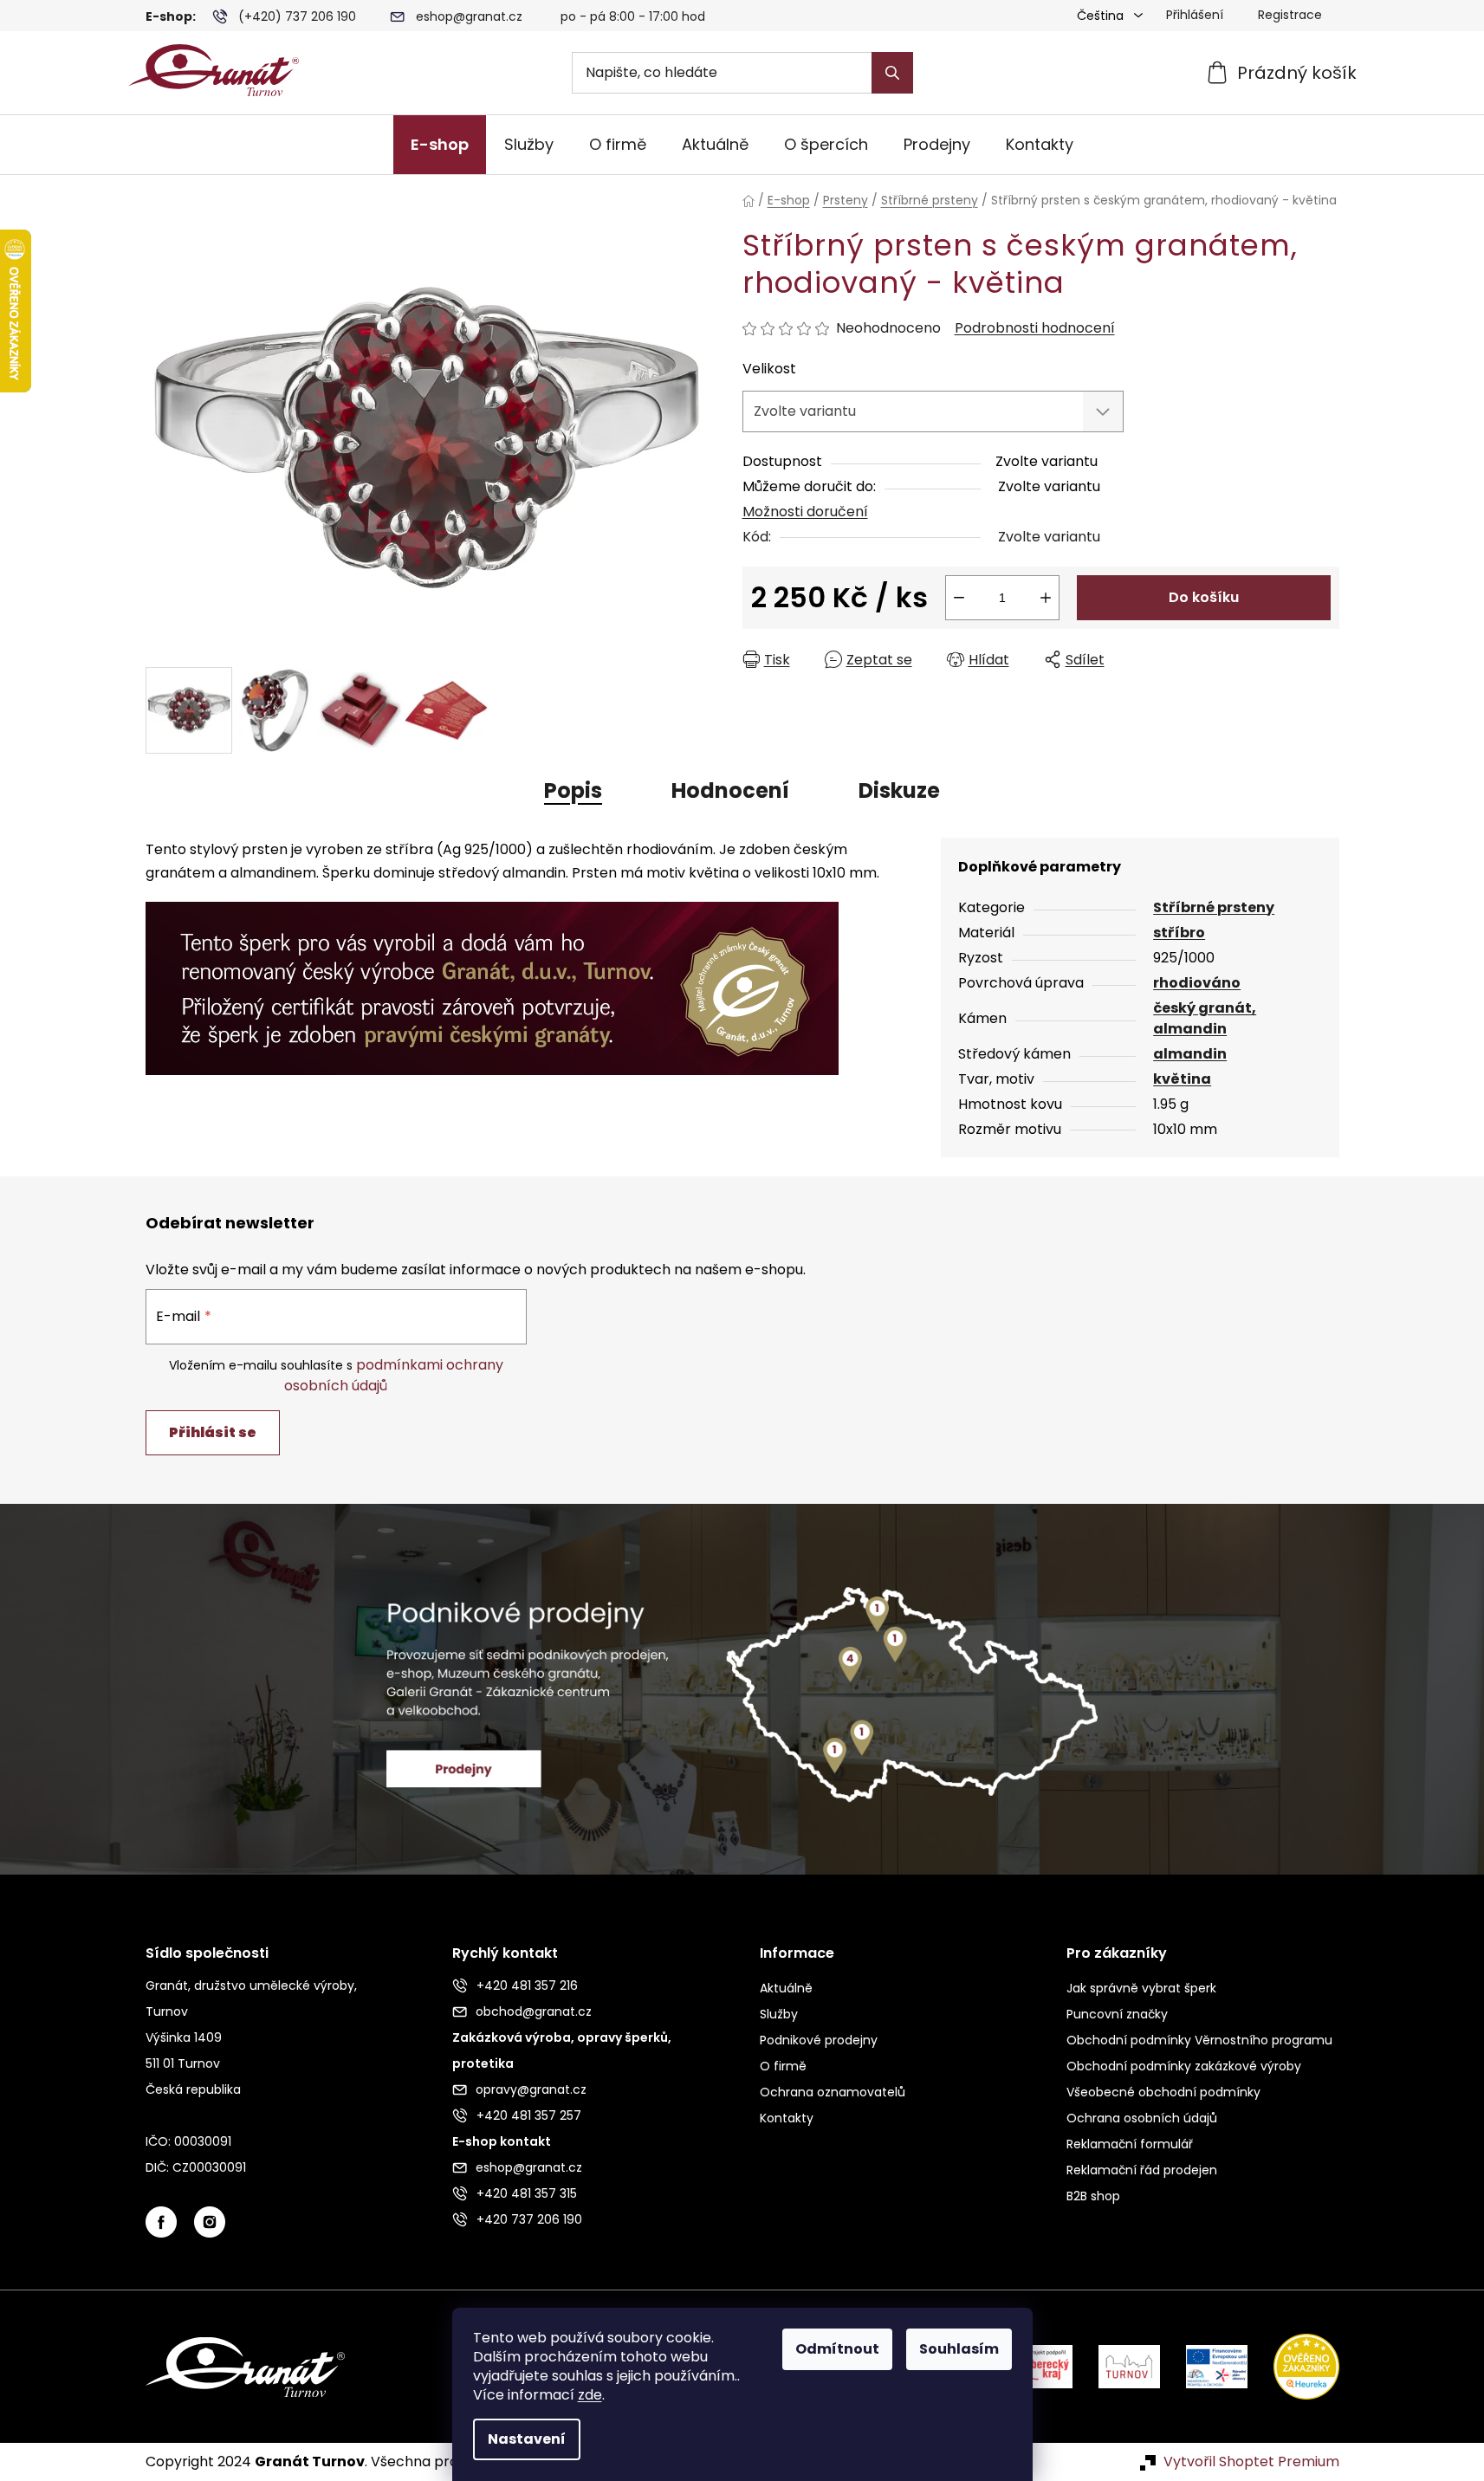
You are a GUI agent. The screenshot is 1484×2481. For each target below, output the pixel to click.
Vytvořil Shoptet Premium (1251, 2462)
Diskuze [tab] (899, 790)
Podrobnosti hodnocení (1035, 328)
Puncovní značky (1117, 2014)
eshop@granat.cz (469, 16)
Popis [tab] (573, 790)
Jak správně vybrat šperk (1141, 1988)
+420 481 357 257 (529, 2115)
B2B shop (1093, 2196)
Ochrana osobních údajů (1142, 2118)
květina (1182, 1079)
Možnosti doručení (805, 512)
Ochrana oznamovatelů (833, 2092)
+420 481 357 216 (527, 1985)
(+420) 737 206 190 (297, 16)
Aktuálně (786, 1988)
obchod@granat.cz (534, 2011)
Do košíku (1204, 597)
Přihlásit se (213, 1432)
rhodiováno (1197, 983)
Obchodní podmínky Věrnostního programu (1199, 2040)
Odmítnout (837, 2349)
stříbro (1179, 933)
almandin (1190, 1054)
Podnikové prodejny (819, 2040)
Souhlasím (959, 2349)
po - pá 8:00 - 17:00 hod (633, 16)
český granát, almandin (1205, 1018)
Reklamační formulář (1130, 2144)
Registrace (1290, 15)
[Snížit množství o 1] (959, 598)
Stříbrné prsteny (1214, 907)
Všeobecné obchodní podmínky (1163, 2092)
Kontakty (787, 2118)
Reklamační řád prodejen (1142, 2170)
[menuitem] (440, 145)
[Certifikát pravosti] (492, 978)
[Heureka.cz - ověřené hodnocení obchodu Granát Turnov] (1293, 2365)
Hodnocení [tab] (730, 790)
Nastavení (527, 2439)
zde (590, 2395)
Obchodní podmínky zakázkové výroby (1184, 2066)
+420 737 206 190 (529, 2219)
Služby (779, 2014)
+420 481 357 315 (527, 2193)
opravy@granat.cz (531, 2089)
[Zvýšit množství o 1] (1046, 598)
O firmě (783, 2066)
